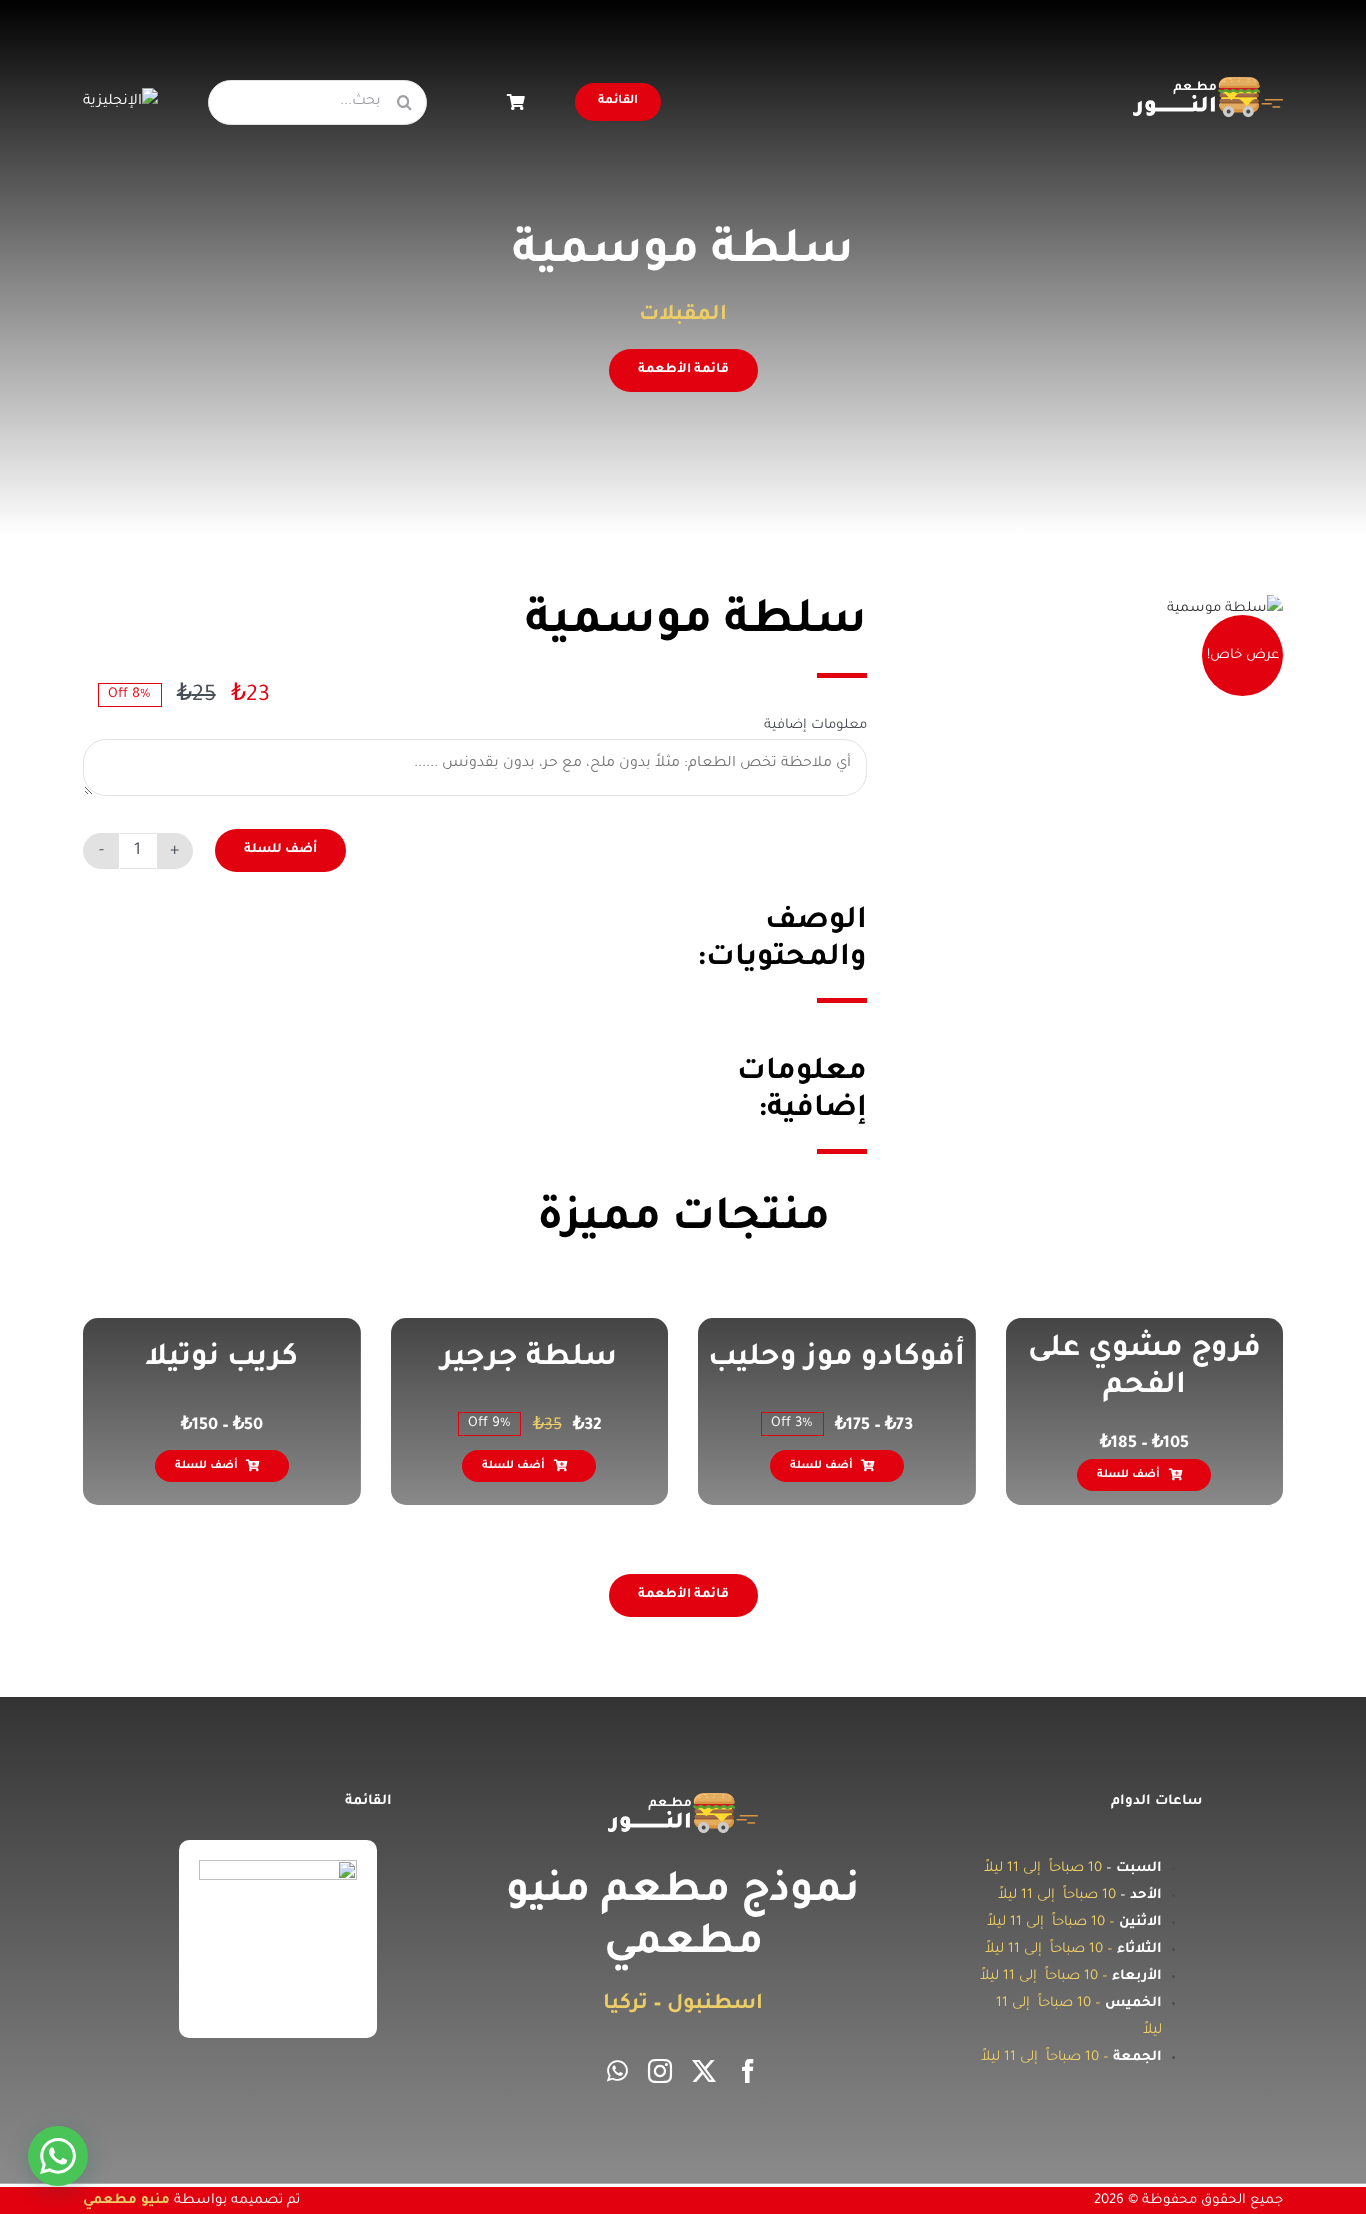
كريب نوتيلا (445, 1359)
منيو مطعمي (126, 2200)
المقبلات (683, 316)
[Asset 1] (1208, 84)
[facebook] (748, 2071)
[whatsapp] (617, 2071)
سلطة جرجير (753, 1359)
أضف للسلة (280, 850)
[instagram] (660, 2071)
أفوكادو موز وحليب (1060, 1359)
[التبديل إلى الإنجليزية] (120, 102)
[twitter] (704, 2071)
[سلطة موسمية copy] (1225, 608)
